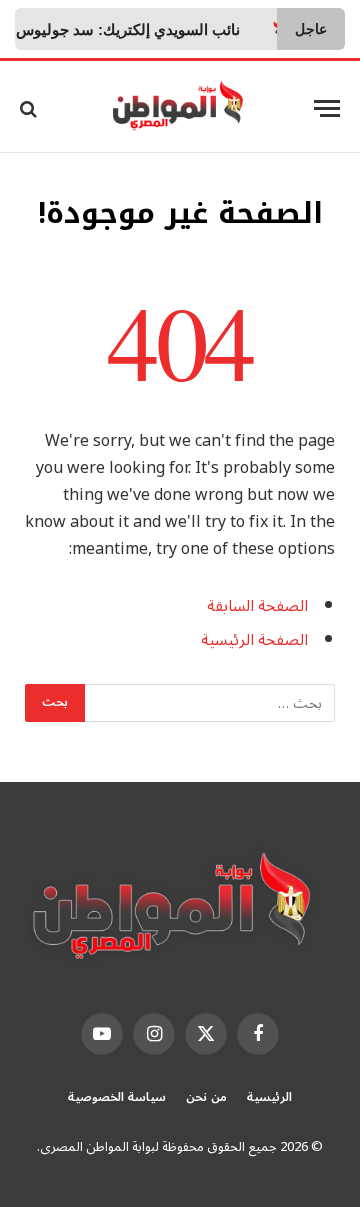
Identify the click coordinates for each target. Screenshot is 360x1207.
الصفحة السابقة (257, 606)
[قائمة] (327, 108)
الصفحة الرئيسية (254, 640)
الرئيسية (269, 1097)
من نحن (206, 1097)
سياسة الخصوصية (117, 1097)
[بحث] (30, 108)
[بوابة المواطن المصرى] (180, 108)
